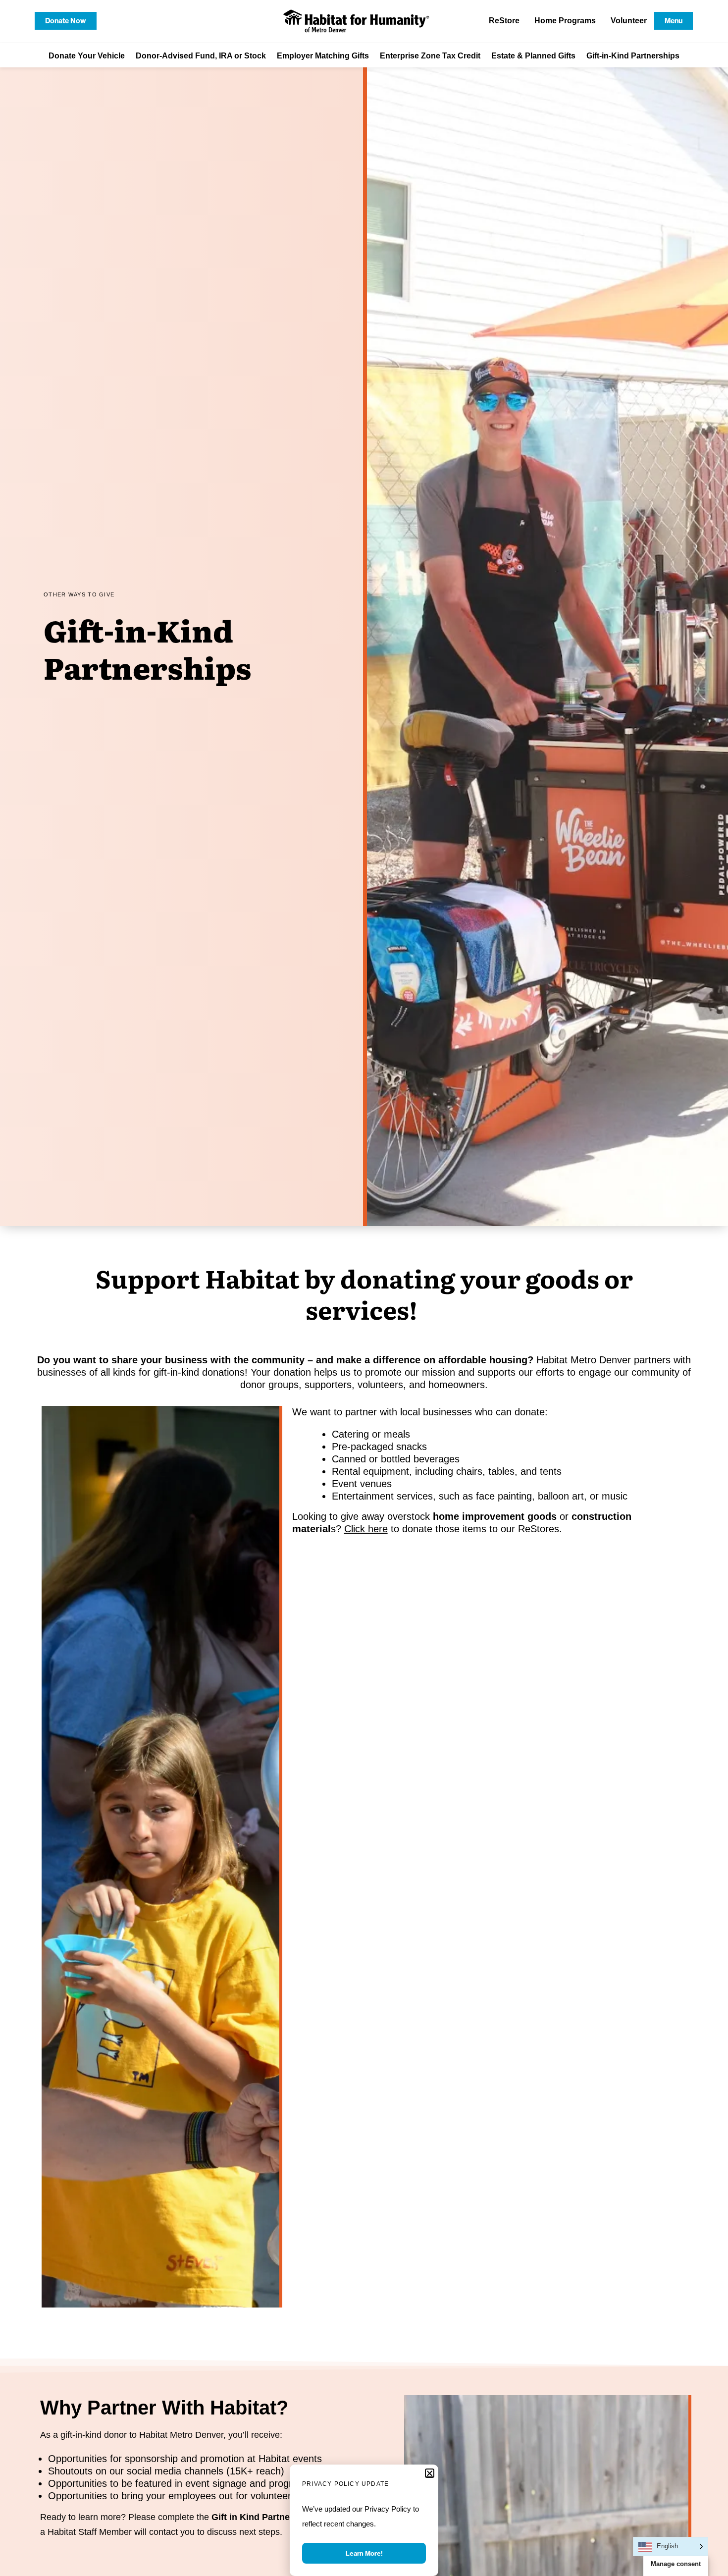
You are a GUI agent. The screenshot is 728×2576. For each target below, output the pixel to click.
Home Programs (565, 21)
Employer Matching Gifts (323, 56)
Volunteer (629, 21)
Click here (366, 1529)
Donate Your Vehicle (87, 56)
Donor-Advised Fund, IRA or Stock (201, 56)
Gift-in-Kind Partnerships (633, 56)
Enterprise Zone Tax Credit (430, 56)
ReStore (504, 21)
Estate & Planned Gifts (533, 56)
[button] (430, 2473)
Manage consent (676, 2564)
